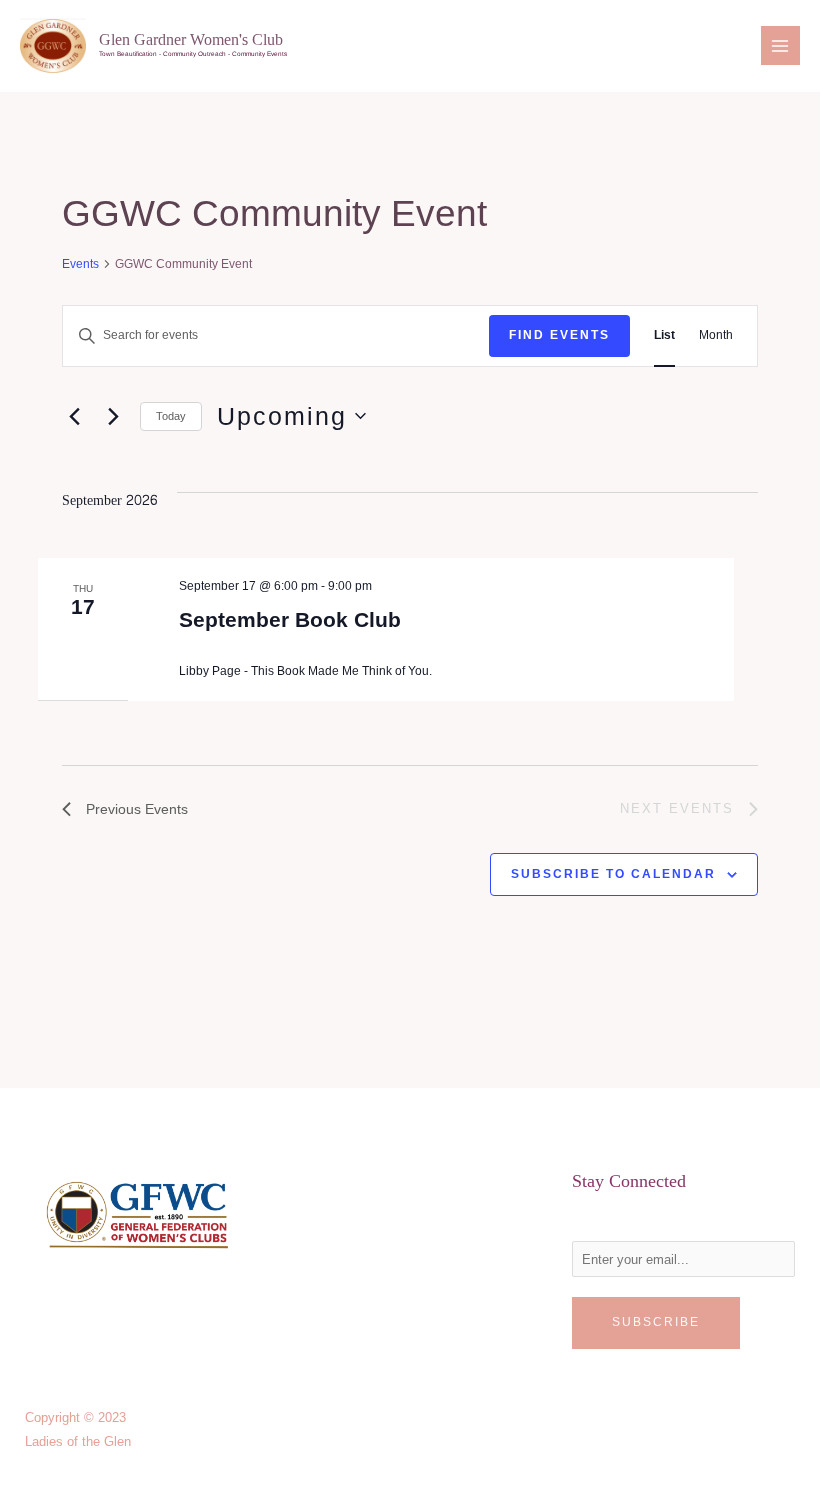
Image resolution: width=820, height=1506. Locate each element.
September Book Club (290, 619)
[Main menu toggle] (780, 45)
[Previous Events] (74, 416)
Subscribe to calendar (613, 874)
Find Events (559, 335)
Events (80, 264)
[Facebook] (37, 1328)
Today (171, 416)
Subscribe (656, 1322)
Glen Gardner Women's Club (191, 40)
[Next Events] (113, 416)
